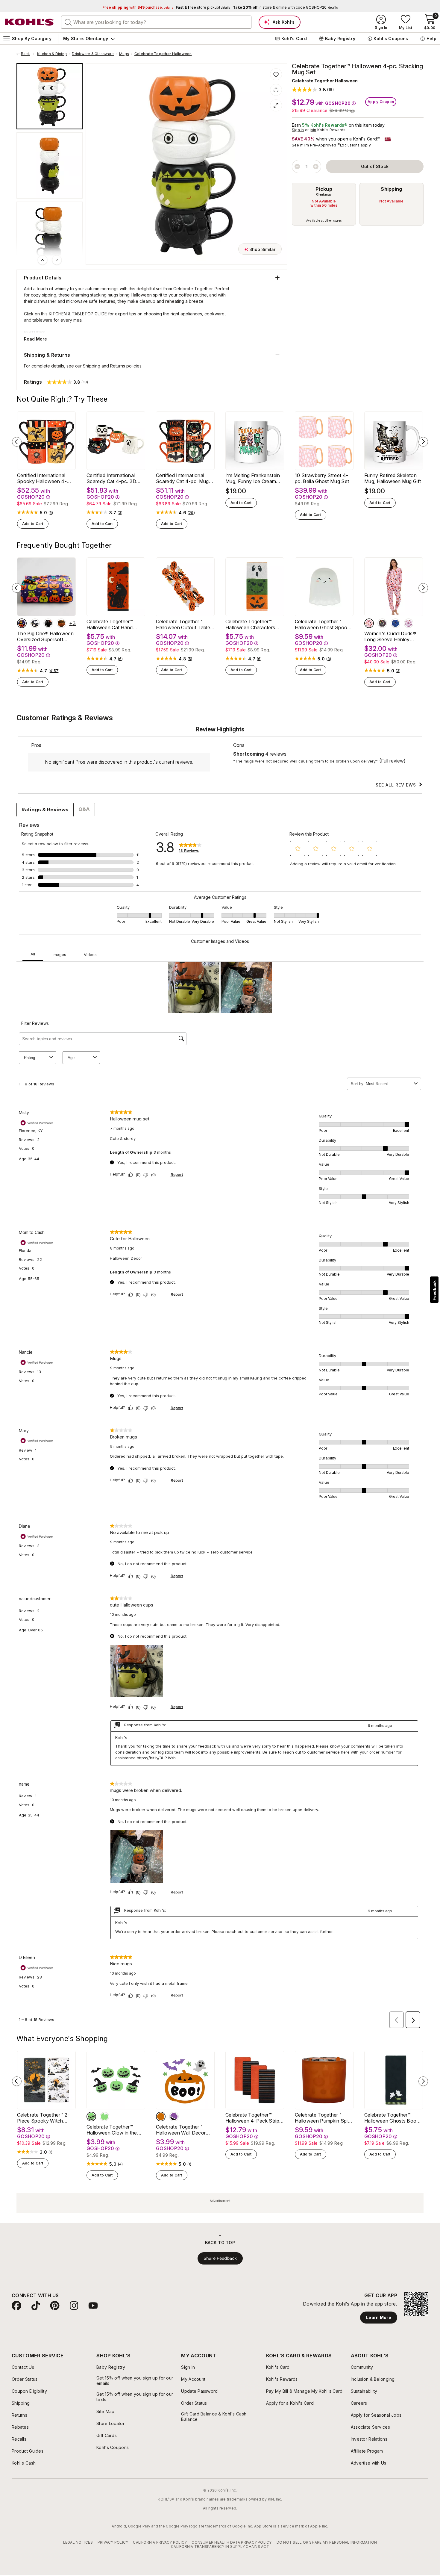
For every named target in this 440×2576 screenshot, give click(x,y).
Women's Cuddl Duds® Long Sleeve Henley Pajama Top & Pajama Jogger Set (390, 636)
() (51, 513)
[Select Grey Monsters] (382, 623)
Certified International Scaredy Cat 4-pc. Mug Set (182, 478)
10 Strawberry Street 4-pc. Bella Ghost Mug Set (322, 478)
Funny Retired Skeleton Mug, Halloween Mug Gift (393, 478)
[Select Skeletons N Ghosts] (48, 623)
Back (28, 54)
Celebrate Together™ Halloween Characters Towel (250, 624)
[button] (313, 89)
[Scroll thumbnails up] (43, 260)
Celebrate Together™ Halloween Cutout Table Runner (183, 624)
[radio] (324, 204)
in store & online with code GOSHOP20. (285, 7)
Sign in (298, 130)
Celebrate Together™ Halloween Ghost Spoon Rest (323, 624)
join (313, 130)
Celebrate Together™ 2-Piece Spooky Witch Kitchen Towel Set (43, 2118)
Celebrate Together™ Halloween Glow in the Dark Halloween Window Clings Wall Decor (114, 2130)
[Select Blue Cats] (395, 623)
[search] (68, 22)
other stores (333, 220)
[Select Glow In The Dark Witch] (104, 2117)
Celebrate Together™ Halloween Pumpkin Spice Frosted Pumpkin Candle (324, 2118)
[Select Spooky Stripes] (61, 623)
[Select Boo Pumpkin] (161, 2117)
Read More (35, 339)
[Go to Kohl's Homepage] (29, 22)
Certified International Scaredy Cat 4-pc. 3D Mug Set (111, 478)
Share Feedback (220, 2258)
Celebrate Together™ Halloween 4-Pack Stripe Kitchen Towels (254, 2118)
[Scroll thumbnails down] (57, 260)
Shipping (392, 189)
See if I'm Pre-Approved (314, 145)
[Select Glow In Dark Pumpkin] (91, 2117)
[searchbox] (156, 22)
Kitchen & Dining (52, 54)
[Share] (276, 90)
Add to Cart (33, 524)
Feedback (434, 1290)
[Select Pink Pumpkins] (369, 623)
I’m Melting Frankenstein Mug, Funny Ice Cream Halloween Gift (253, 478)
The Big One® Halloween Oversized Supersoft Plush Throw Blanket (45, 636)
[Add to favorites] (276, 74)
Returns (118, 366)
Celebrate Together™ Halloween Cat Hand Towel (110, 624)
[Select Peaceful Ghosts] (35, 623)
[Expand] (276, 105)
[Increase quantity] (316, 167)
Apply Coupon (381, 102)
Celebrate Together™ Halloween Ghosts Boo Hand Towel (390, 2118)
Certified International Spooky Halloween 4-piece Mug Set (42, 478)
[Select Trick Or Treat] (174, 2117)
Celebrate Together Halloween (163, 54)
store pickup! (203, 7)
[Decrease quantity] (297, 167)
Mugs (124, 54)
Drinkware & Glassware (93, 54)
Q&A (84, 809)
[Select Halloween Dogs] (22, 623)
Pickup (324, 189)
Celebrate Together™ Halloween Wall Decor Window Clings (181, 2130)
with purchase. (138, 7)
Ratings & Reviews (45, 810)
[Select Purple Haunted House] (409, 623)
